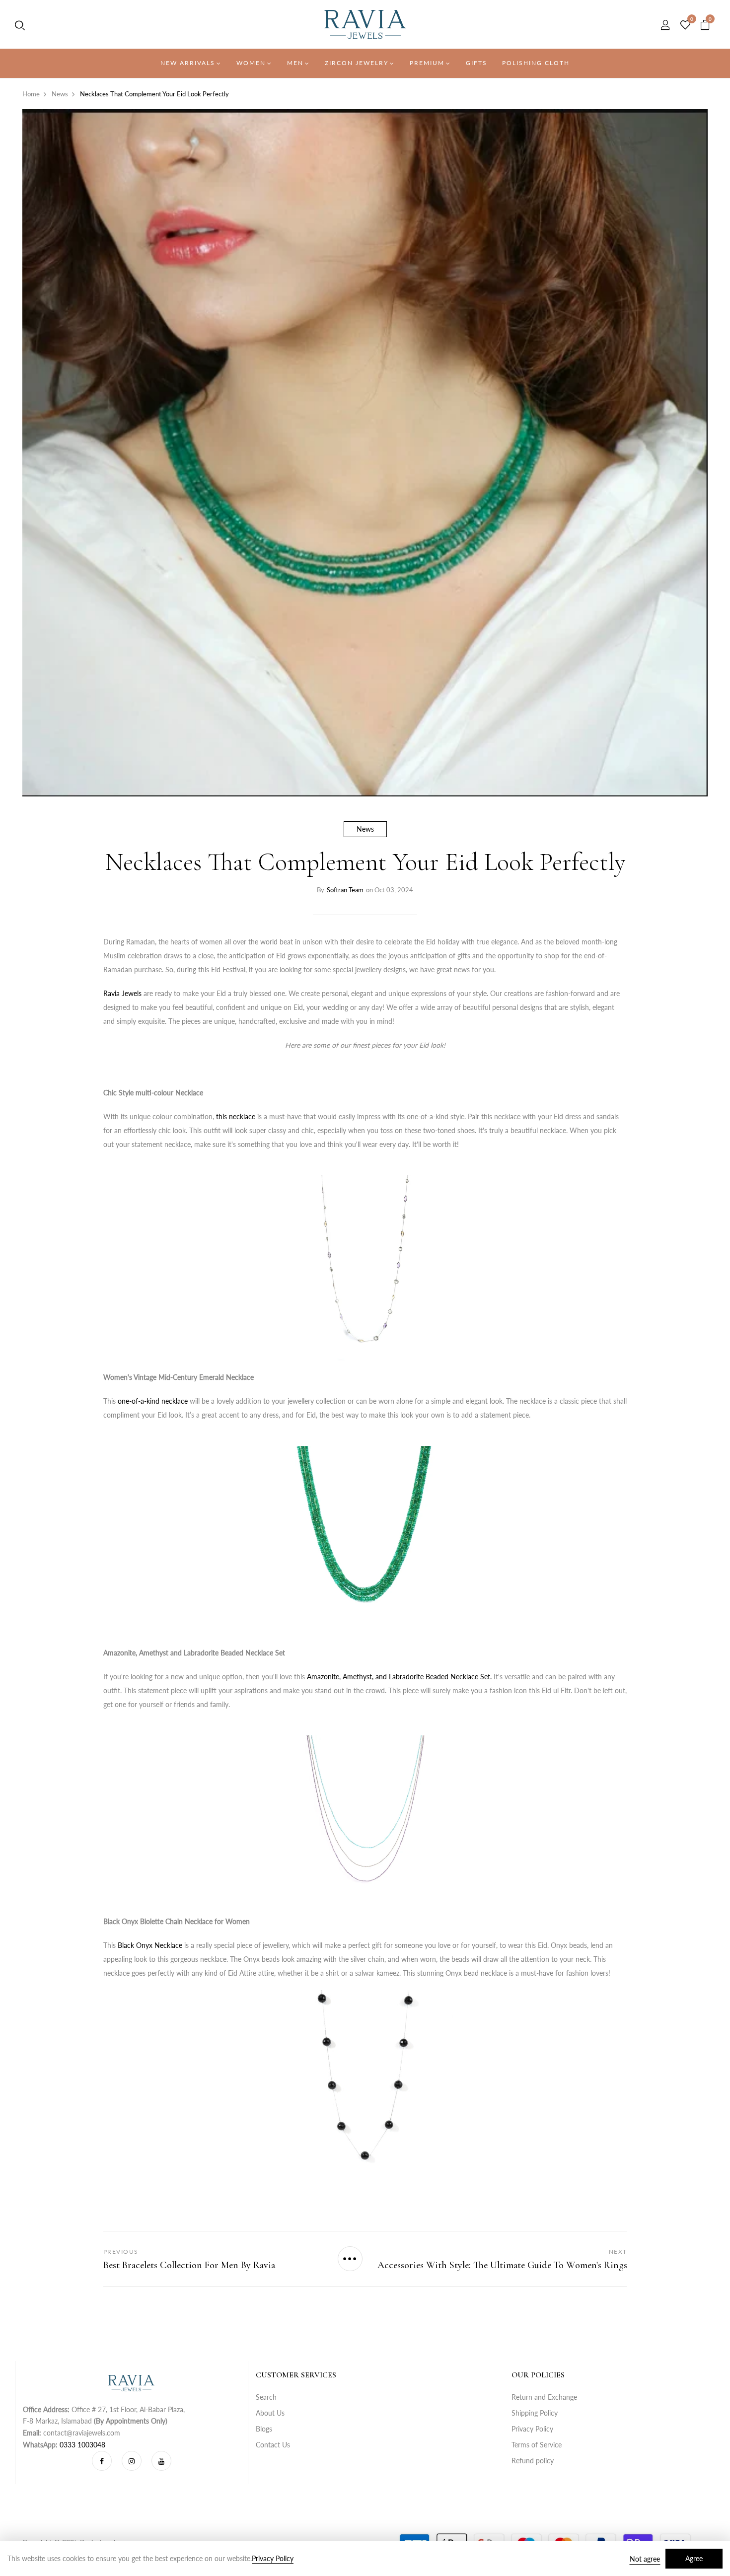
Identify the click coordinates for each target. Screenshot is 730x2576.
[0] (685, 25)
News (365, 829)
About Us (270, 2413)
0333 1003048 (82, 2445)
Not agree (645, 2559)
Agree (694, 2558)
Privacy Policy (532, 2429)
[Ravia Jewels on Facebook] (102, 2461)
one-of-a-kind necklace (153, 1401)
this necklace (236, 1116)
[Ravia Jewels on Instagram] (132, 2461)
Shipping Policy (535, 2413)
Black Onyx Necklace (150, 1945)
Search (266, 2397)
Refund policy (533, 2461)
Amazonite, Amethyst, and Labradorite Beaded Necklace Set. (399, 1677)
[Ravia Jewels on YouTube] (161, 2461)
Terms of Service (537, 2445)
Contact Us (273, 2445)
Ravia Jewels (122, 993)
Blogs (264, 2429)
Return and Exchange (544, 2397)
